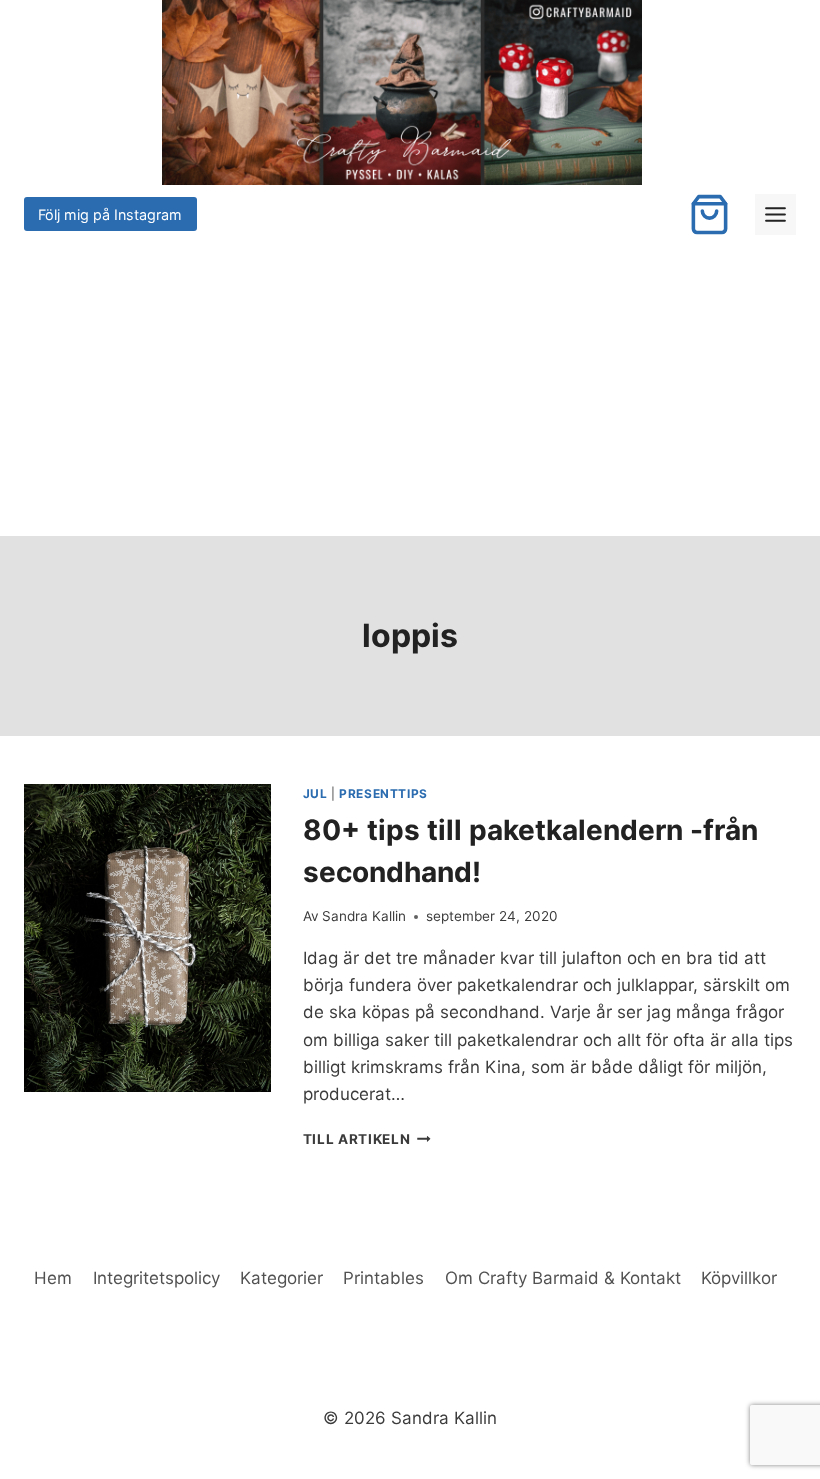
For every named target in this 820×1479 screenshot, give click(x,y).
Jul (315, 793)
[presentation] (147, 938)
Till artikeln (367, 1139)
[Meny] (775, 214)
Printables (383, 1278)
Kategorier (281, 1278)
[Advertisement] (410, 386)
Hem (53, 1278)
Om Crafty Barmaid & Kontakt (563, 1278)
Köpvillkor (739, 1278)
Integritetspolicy (156, 1278)
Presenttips (383, 793)
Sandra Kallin (364, 916)
